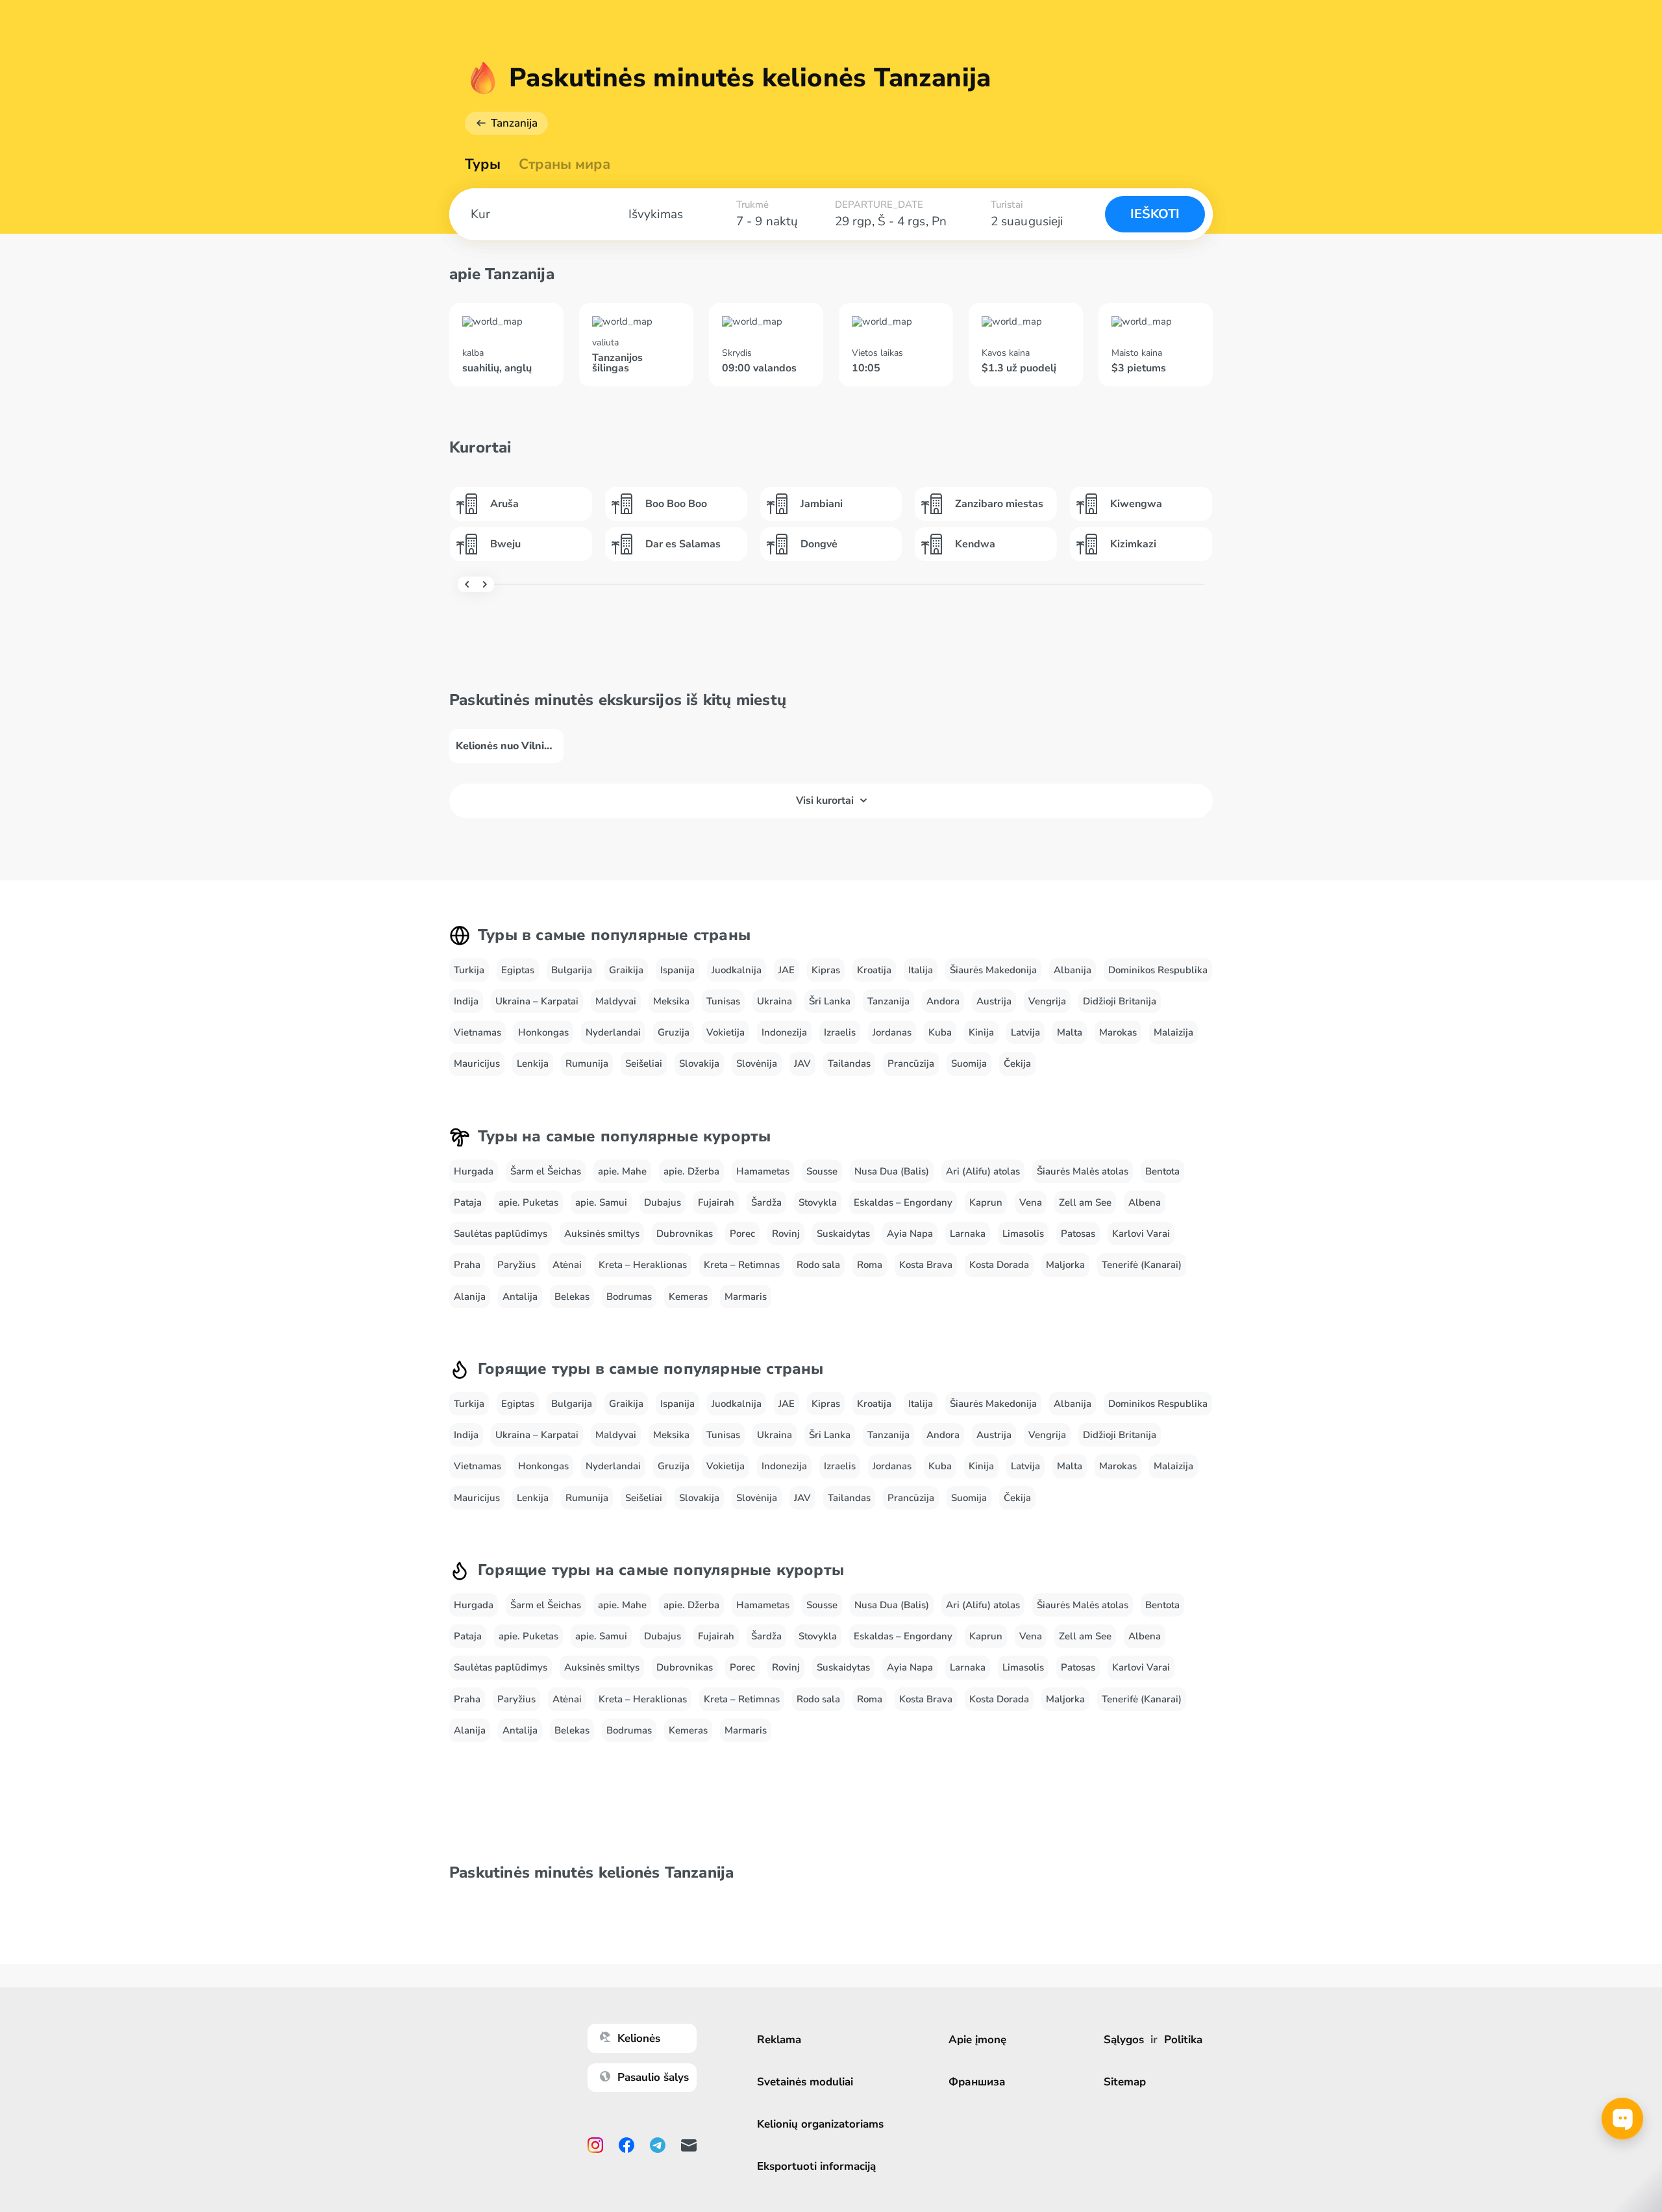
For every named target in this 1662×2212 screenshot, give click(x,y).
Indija (466, 1001)
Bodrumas (629, 1297)
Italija (921, 970)
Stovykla (818, 1202)
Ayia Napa (910, 1234)
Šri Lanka (830, 1001)
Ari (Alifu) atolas (983, 1171)
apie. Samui (601, 1202)
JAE (787, 970)
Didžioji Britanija (1120, 1001)
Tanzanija (514, 123)
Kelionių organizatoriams (820, 2124)
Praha (467, 1265)
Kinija (981, 1032)
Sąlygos (1124, 2040)
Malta (1070, 1032)
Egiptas (518, 970)
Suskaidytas (843, 1234)
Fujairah (716, 1202)
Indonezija (784, 1032)
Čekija (1017, 1063)
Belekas (572, 1297)
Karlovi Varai (1141, 1234)
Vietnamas (478, 1032)
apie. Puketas (528, 1202)
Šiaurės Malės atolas (1083, 1171)
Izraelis (840, 1032)
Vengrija (1047, 1001)
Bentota (1162, 1171)
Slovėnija (757, 1063)
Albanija (1073, 970)
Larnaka (968, 1234)
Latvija (1025, 1032)
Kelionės (639, 2038)
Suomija (969, 1063)
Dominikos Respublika (1158, 970)
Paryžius (516, 1265)
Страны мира (564, 164)
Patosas (1078, 1234)
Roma (870, 1265)
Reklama (779, 2040)
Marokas (1118, 1032)
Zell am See (1085, 1202)
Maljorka (1065, 1265)
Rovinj (786, 1234)
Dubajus (663, 1202)
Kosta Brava (926, 1265)
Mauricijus (477, 1063)
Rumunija (587, 1063)
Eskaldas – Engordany (903, 1202)
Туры (483, 164)
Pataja (468, 1202)
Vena (1031, 1202)
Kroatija (874, 970)
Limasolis (1023, 1234)
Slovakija (699, 1063)
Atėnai (567, 1265)
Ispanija (677, 970)
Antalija (520, 1297)
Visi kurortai (825, 801)
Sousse (822, 1171)
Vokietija (726, 1032)
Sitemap (1125, 2082)
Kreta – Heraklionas (643, 1265)
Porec (742, 1234)
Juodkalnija (737, 970)
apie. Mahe (622, 1171)
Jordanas (892, 1032)
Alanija (470, 1297)
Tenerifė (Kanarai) (1142, 1265)
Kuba (940, 1032)
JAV (802, 1063)
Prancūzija (911, 1063)
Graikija (626, 970)
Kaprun (986, 1202)
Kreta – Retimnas (742, 1265)
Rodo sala (818, 1265)
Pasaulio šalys (653, 2077)
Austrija (994, 1001)
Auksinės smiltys (602, 1234)
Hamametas (763, 1171)
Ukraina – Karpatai (537, 1001)
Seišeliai (644, 1063)
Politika (1183, 2040)
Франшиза (977, 2082)
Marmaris (746, 1297)
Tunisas (723, 1001)
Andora (943, 1001)
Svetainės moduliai (805, 2082)
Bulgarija (572, 970)
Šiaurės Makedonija (993, 970)
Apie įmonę (977, 2040)
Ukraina (775, 1001)
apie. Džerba (691, 1171)
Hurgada (474, 1171)
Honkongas (543, 1032)
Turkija (469, 970)
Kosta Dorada (999, 1265)
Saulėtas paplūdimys (501, 1234)
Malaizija (1173, 1032)
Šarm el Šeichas (546, 1171)
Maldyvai (616, 1001)
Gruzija (674, 1032)
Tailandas (849, 1063)
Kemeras (688, 1297)
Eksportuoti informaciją (816, 2166)
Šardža (766, 1202)
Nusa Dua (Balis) (892, 1171)
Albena (1145, 1202)
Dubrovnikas (685, 1234)
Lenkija (533, 1063)
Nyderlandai (613, 1032)
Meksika (671, 1001)
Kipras (826, 970)
